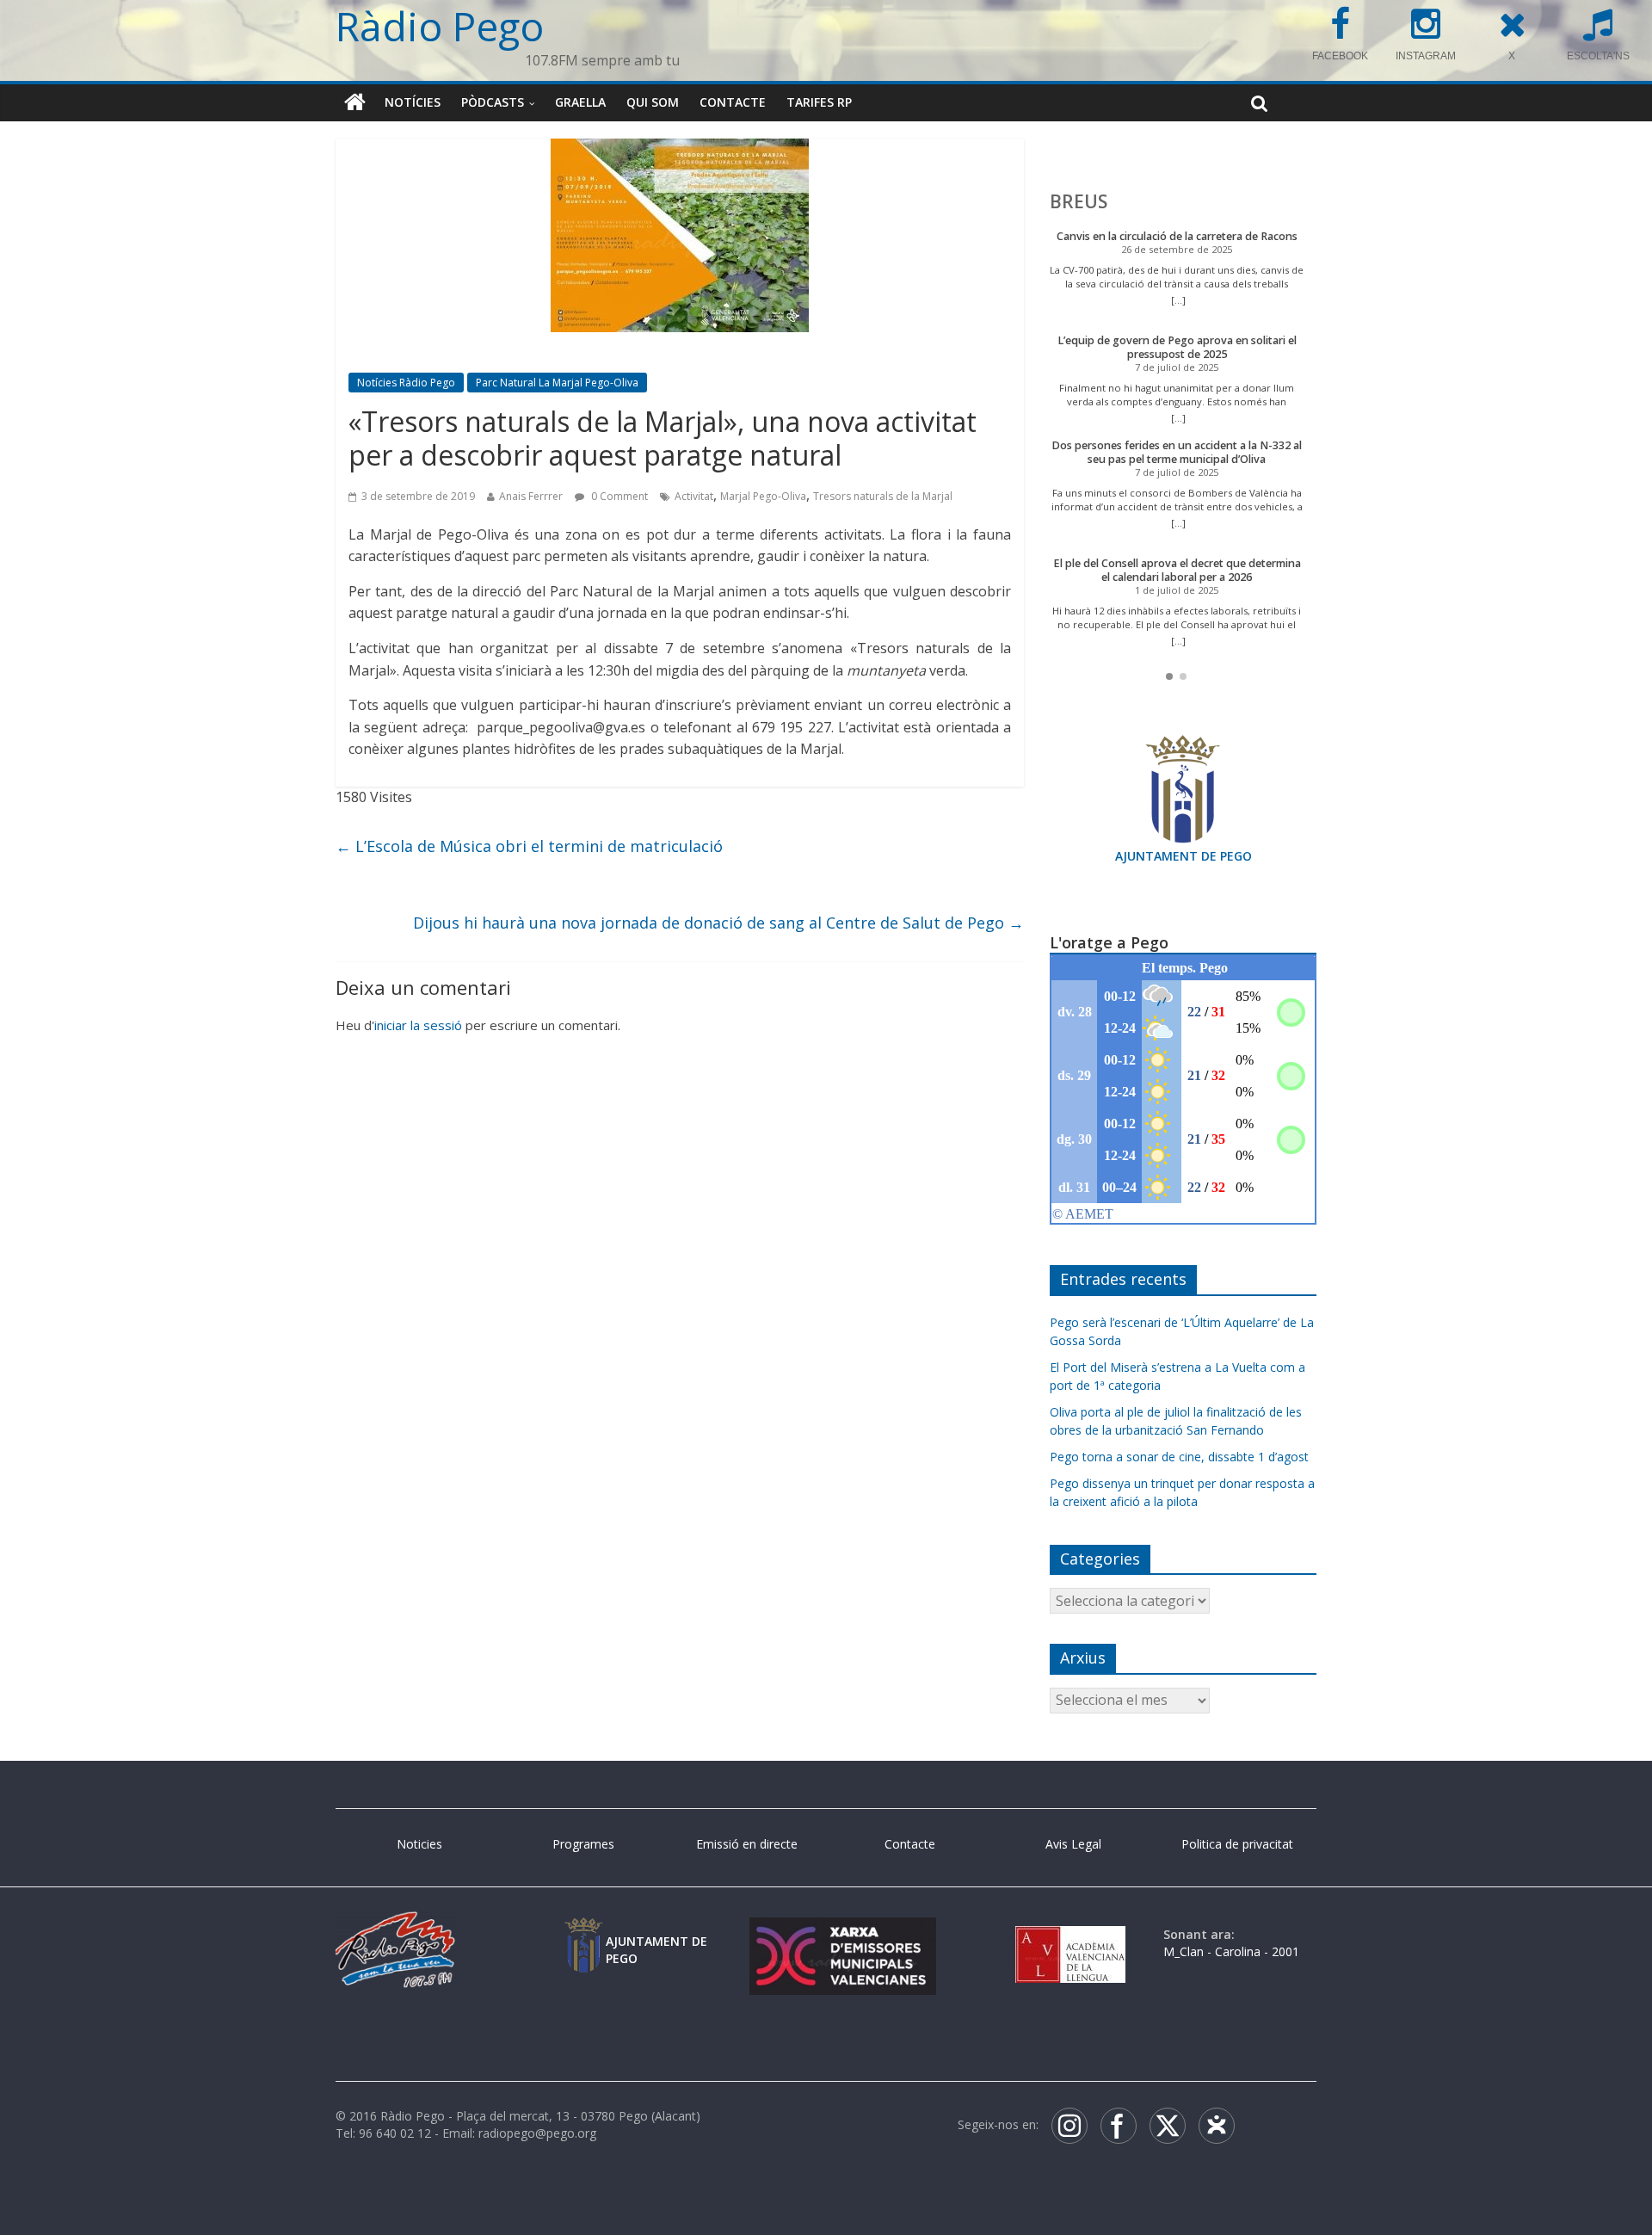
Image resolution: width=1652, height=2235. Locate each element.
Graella (580, 102)
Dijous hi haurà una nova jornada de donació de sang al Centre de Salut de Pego (718, 923)
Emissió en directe (747, 1844)
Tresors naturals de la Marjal (883, 496)
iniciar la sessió (418, 1025)
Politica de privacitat (1237, 1844)
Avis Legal (1073, 1844)
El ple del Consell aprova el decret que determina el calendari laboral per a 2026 (1177, 570)
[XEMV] (842, 1934)
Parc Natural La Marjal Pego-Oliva (557, 383)
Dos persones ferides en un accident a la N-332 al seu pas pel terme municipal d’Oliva (1177, 452)
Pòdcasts (493, 102)
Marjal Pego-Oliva (763, 496)
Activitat (694, 496)
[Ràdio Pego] (355, 102)
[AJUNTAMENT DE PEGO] (583, 1934)
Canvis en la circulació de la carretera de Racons (1177, 236)
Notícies (413, 102)
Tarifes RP (819, 102)
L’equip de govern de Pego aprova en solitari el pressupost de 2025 (1177, 347)
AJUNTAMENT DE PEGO (1184, 856)
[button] (1169, 676)
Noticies (419, 1844)
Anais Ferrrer (531, 496)
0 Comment (618, 496)
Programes (583, 1844)
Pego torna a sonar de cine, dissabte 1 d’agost (1179, 1457)
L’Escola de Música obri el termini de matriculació (529, 846)
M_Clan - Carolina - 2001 (1231, 1951)
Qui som (653, 102)
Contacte (733, 102)
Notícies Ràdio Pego (406, 383)
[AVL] (1070, 1934)
